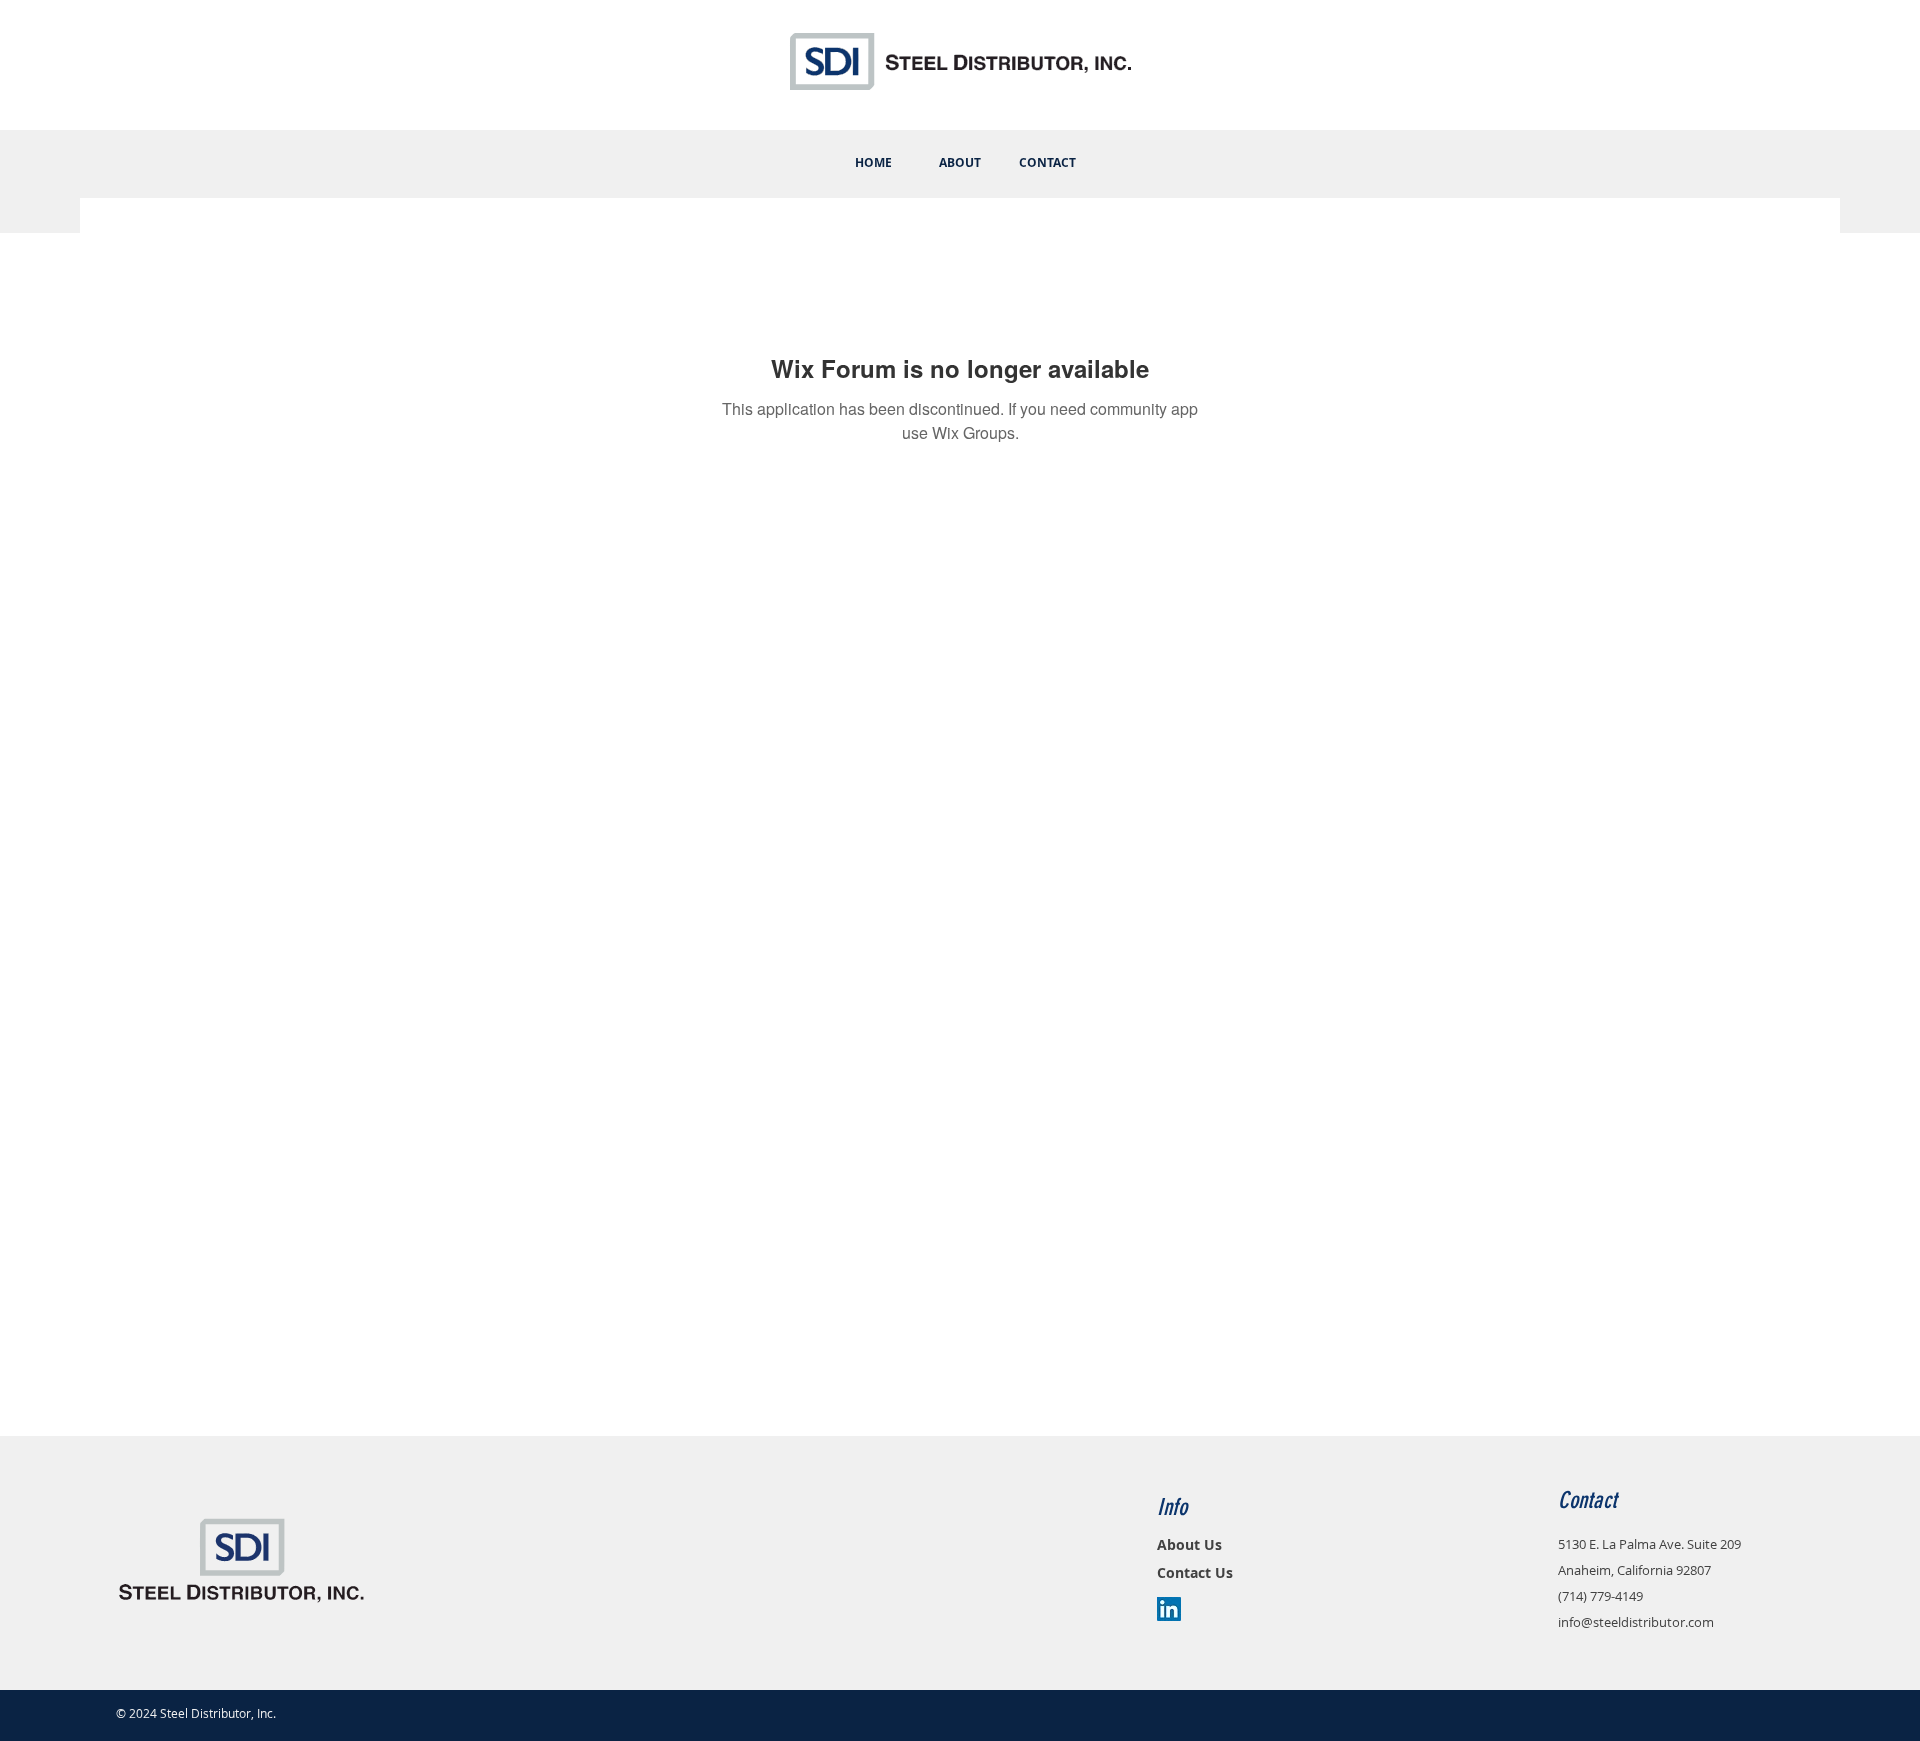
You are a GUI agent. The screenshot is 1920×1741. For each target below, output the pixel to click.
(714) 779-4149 (1600, 1596)
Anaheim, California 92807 (1634, 1570)
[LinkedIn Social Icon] (1169, 1609)
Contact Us (1195, 1572)
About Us (1189, 1544)
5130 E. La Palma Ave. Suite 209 (1649, 1544)
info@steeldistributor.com (1636, 1622)
